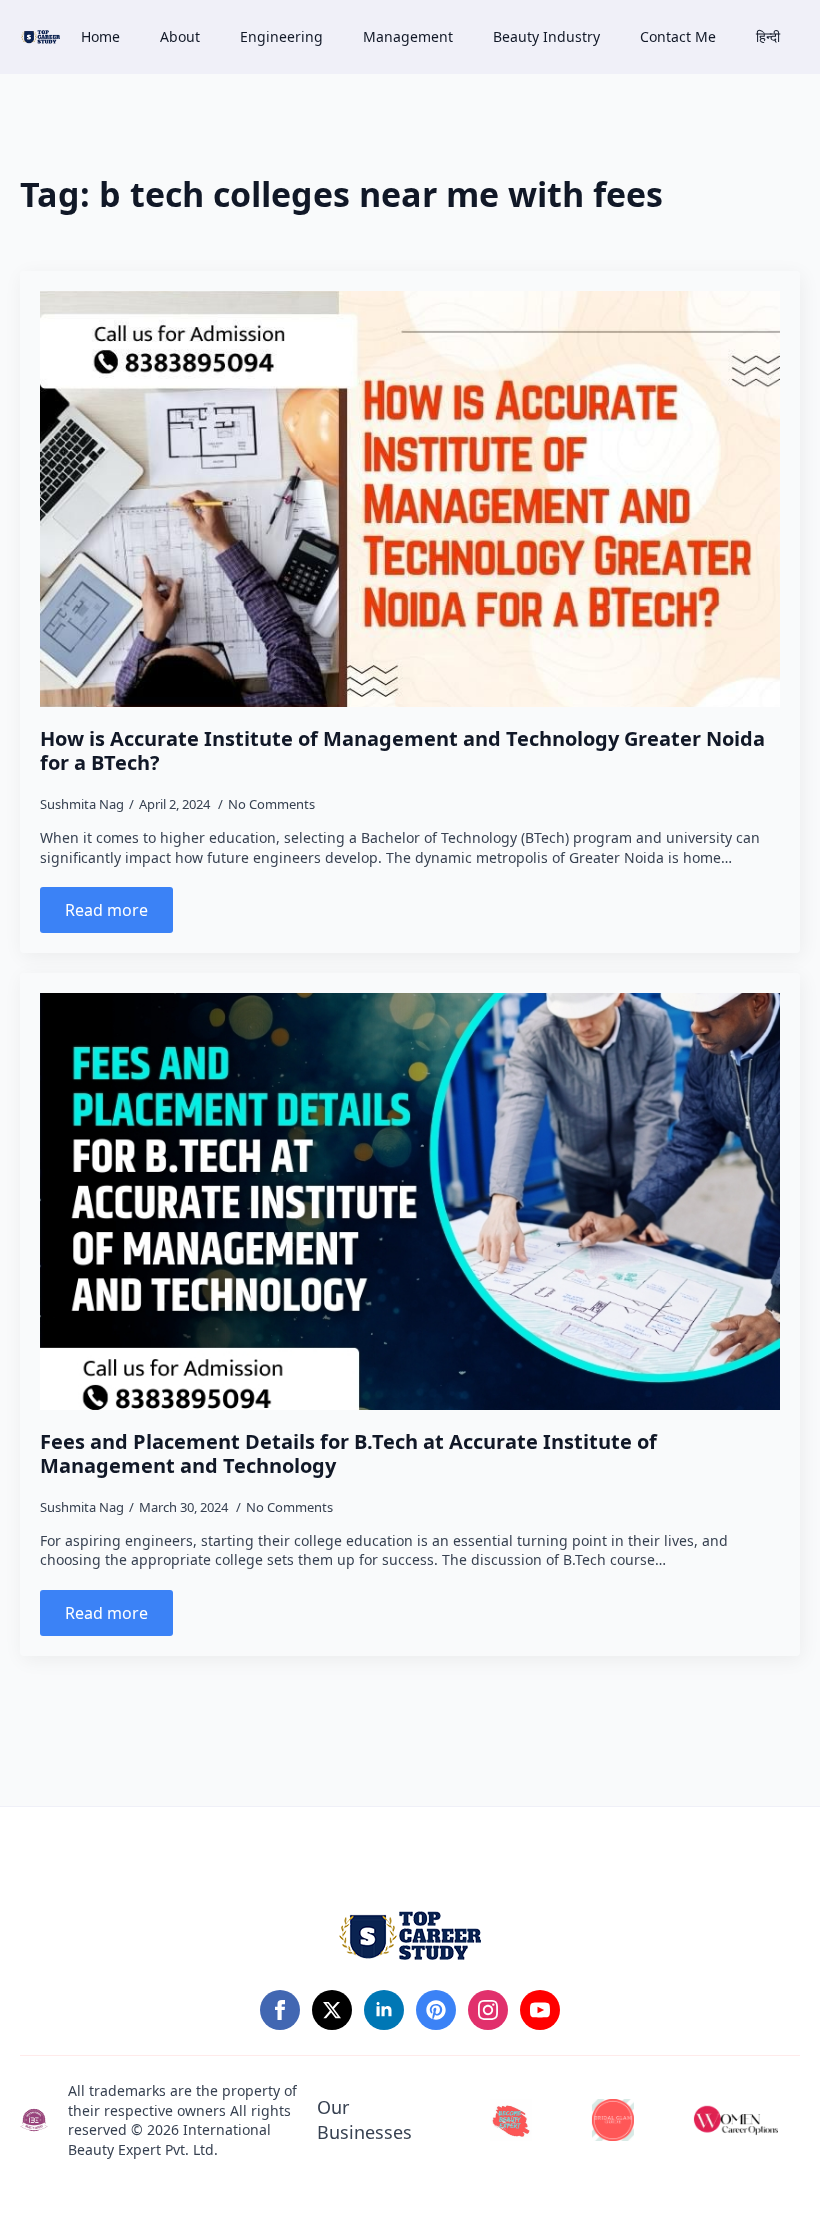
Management (408, 36)
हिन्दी (768, 36)
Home (100, 36)
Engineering (281, 36)
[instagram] (488, 2010)
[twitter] (332, 2010)
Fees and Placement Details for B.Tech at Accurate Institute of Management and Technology (348, 1454)
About (180, 36)
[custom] (436, 2010)
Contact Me (678, 36)
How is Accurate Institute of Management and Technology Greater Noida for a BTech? (402, 751)
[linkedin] (384, 2010)
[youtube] (540, 2010)
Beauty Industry (546, 36)
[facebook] (280, 2010)
